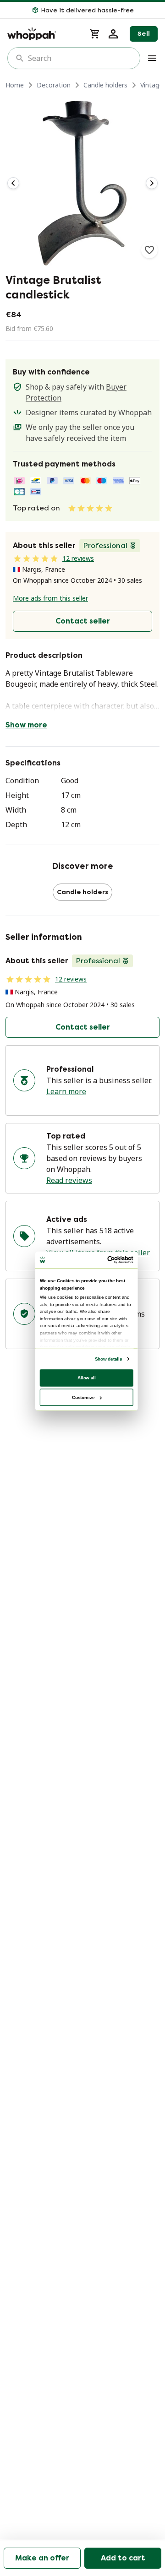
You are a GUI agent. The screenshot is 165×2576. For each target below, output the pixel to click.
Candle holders (105, 85)
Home (15, 85)
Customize (83, 1397)
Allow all (87, 1377)
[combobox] (80, 58)
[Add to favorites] (149, 250)
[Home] (43, 34)
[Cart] (95, 34)
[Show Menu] (152, 58)
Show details (108, 1359)
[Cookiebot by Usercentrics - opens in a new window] (109, 1260)
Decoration (54, 85)
